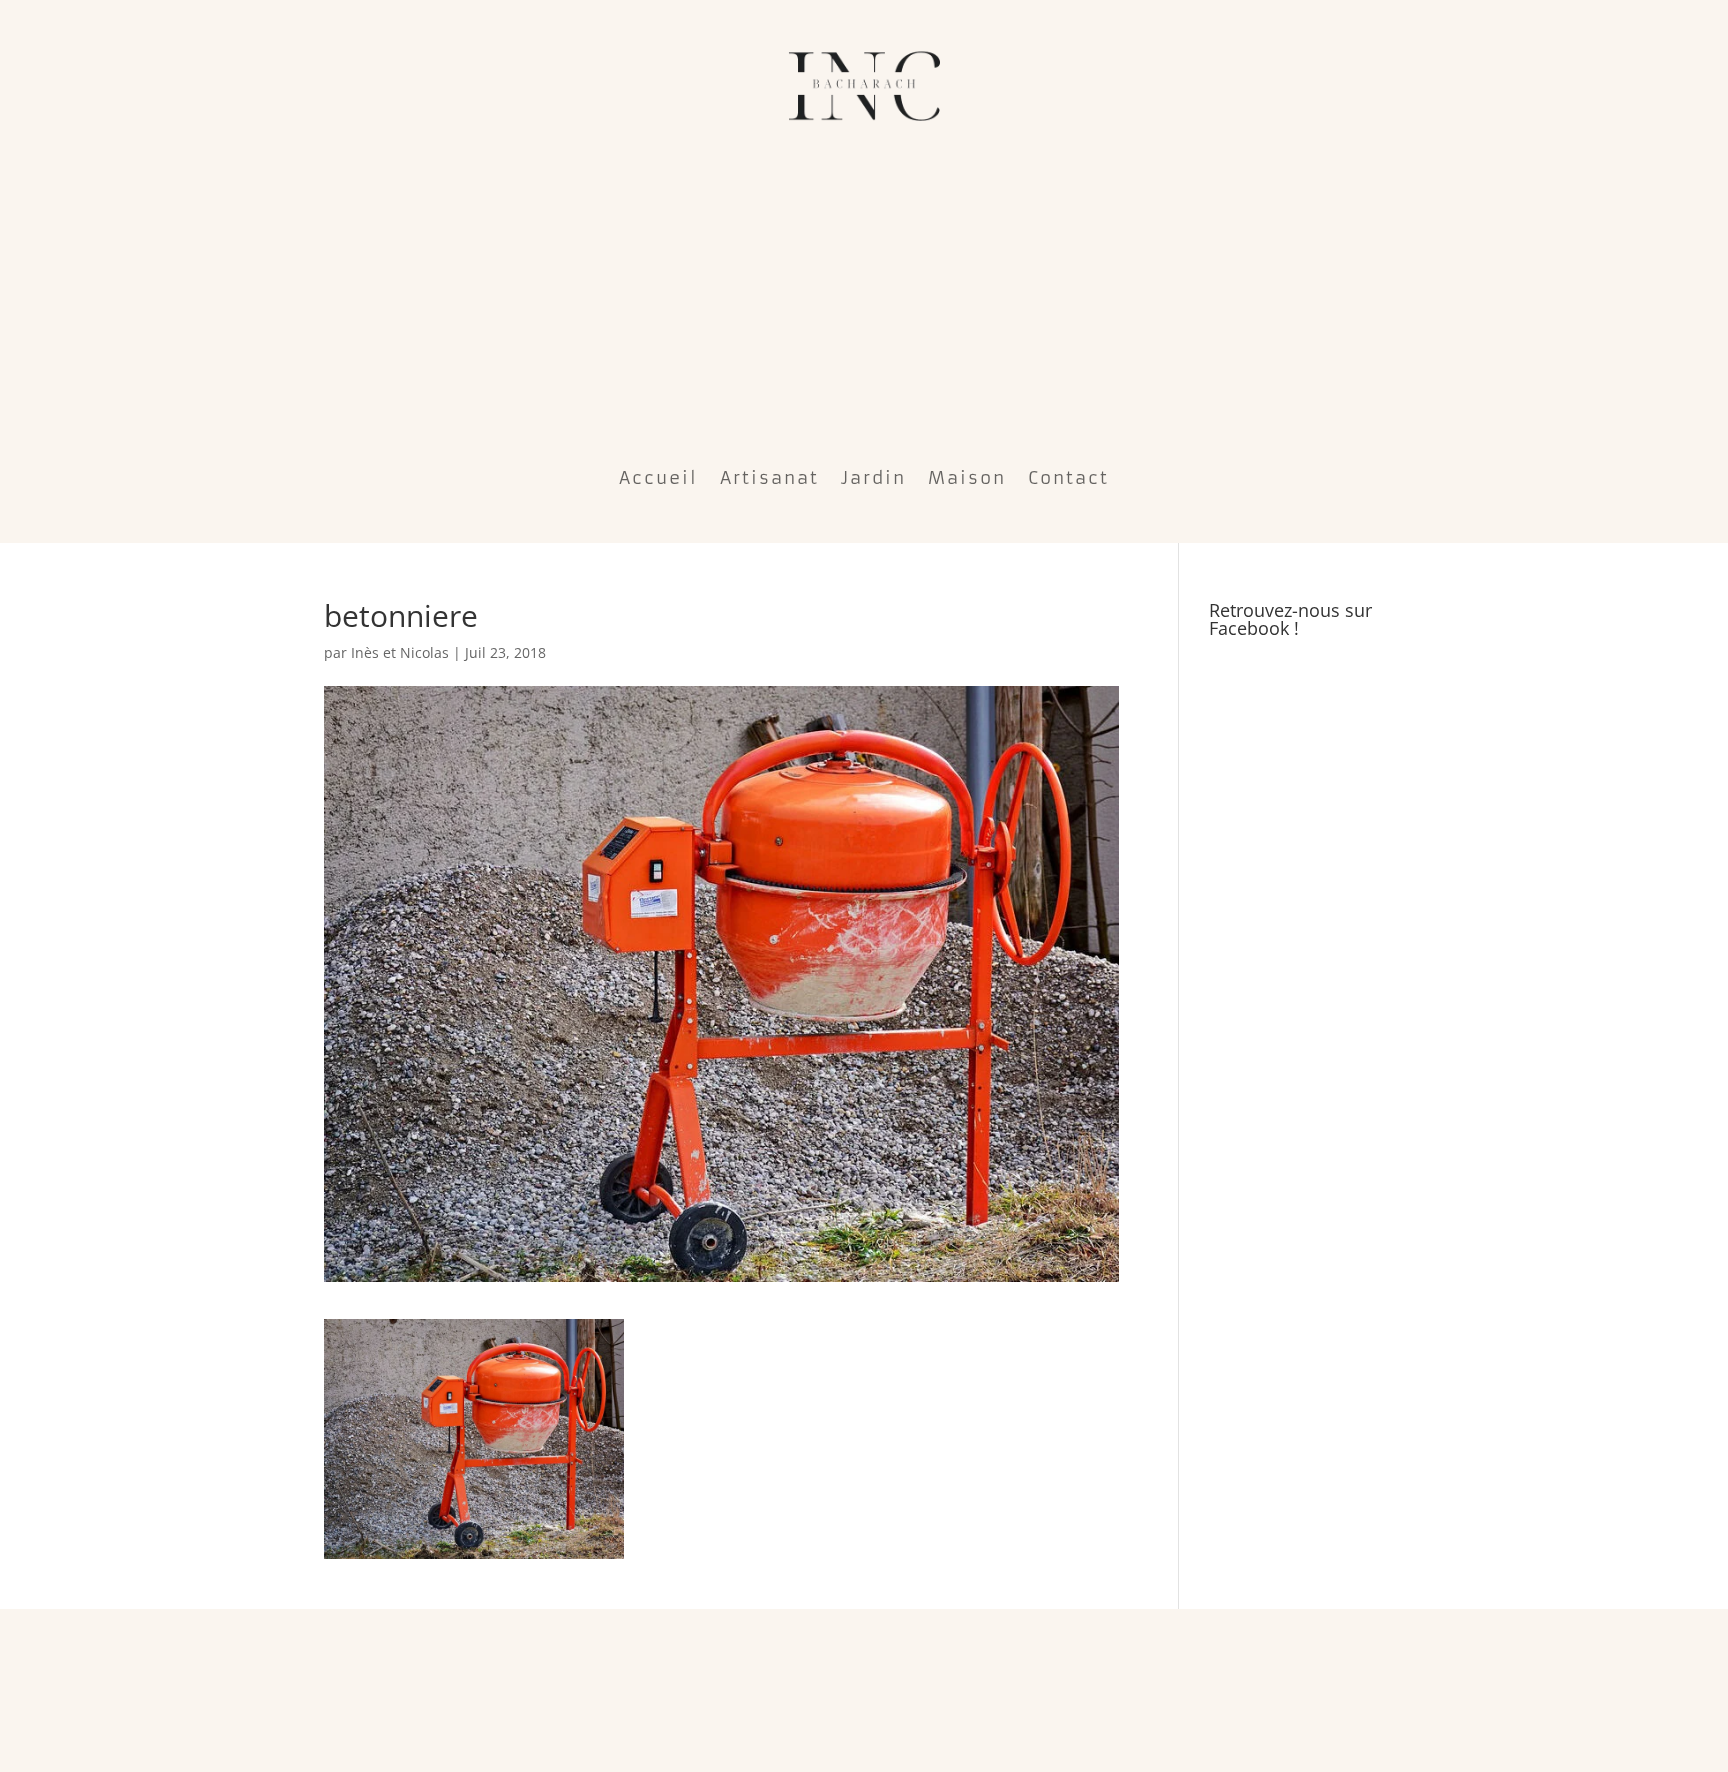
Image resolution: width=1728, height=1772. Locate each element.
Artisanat (769, 478)
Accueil (658, 478)
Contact (1068, 478)
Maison (967, 478)
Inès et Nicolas (400, 652)
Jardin (873, 478)
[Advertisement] (864, 290)
